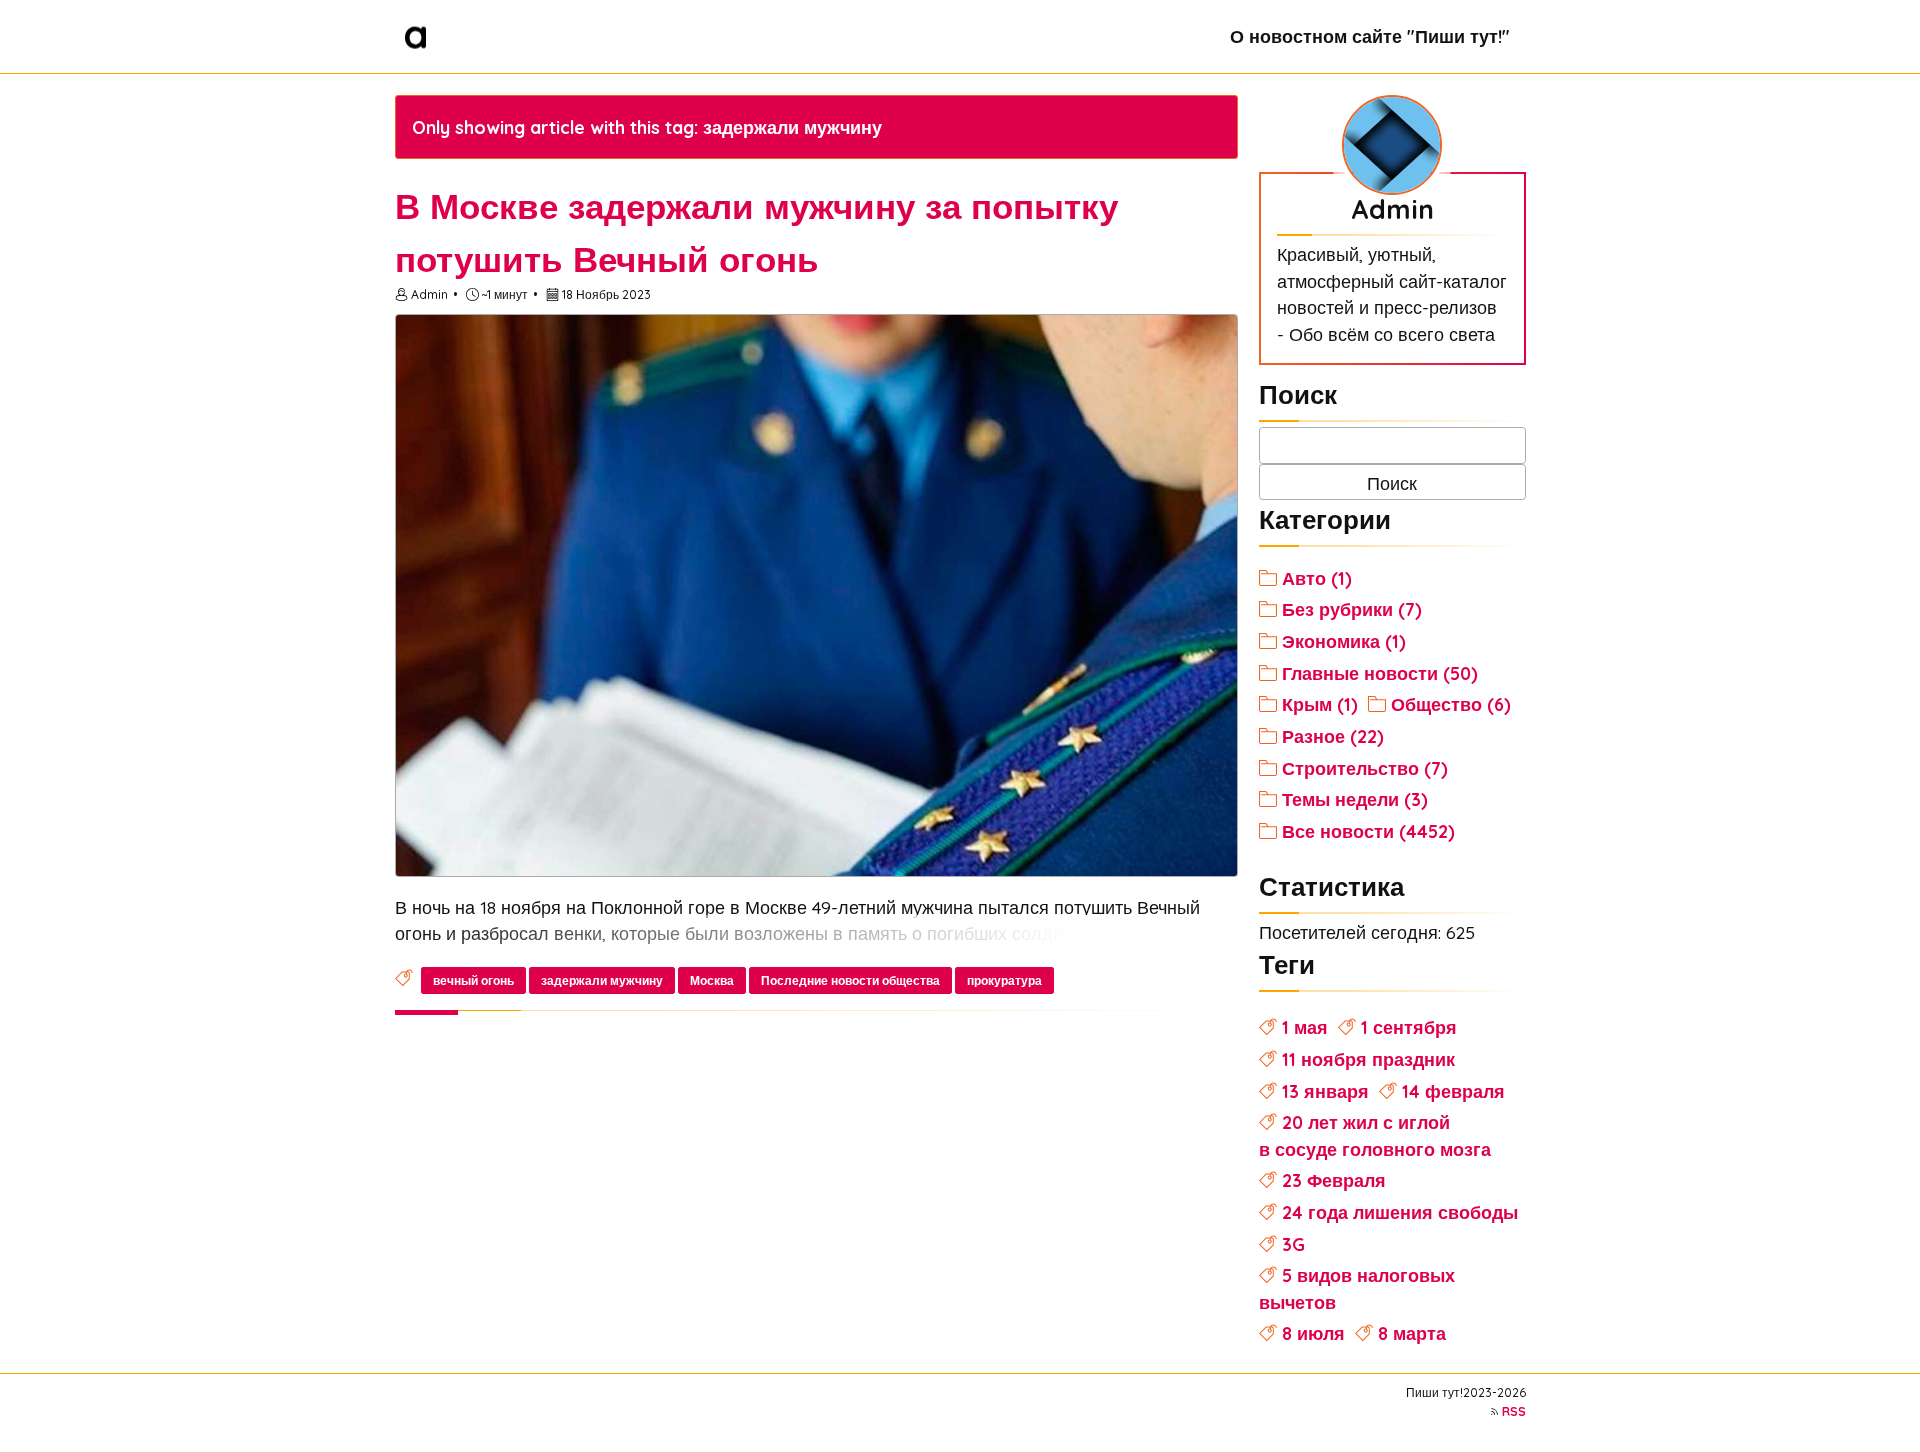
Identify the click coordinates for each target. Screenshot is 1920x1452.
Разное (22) (1333, 736)
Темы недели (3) (1355, 799)
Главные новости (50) (1380, 673)
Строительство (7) (1365, 768)
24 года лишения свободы (1400, 1212)
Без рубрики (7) (1352, 609)
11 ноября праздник (1368, 1059)
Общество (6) (1451, 704)
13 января (1325, 1091)
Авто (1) (1317, 578)
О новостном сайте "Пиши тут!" (1370, 36)
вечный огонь (473, 980)
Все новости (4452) (1368, 831)
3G (1293, 1244)
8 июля (1313, 1333)
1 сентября (1409, 1027)
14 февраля (1453, 1091)
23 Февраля (1334, 1180)
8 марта (1412, 1333)
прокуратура (1004, 980)
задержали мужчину (602, 980)
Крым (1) (1320, 704)
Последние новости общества (850, 980)
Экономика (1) (1344, 641)
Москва (712, 980)
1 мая (1305, 1027)
